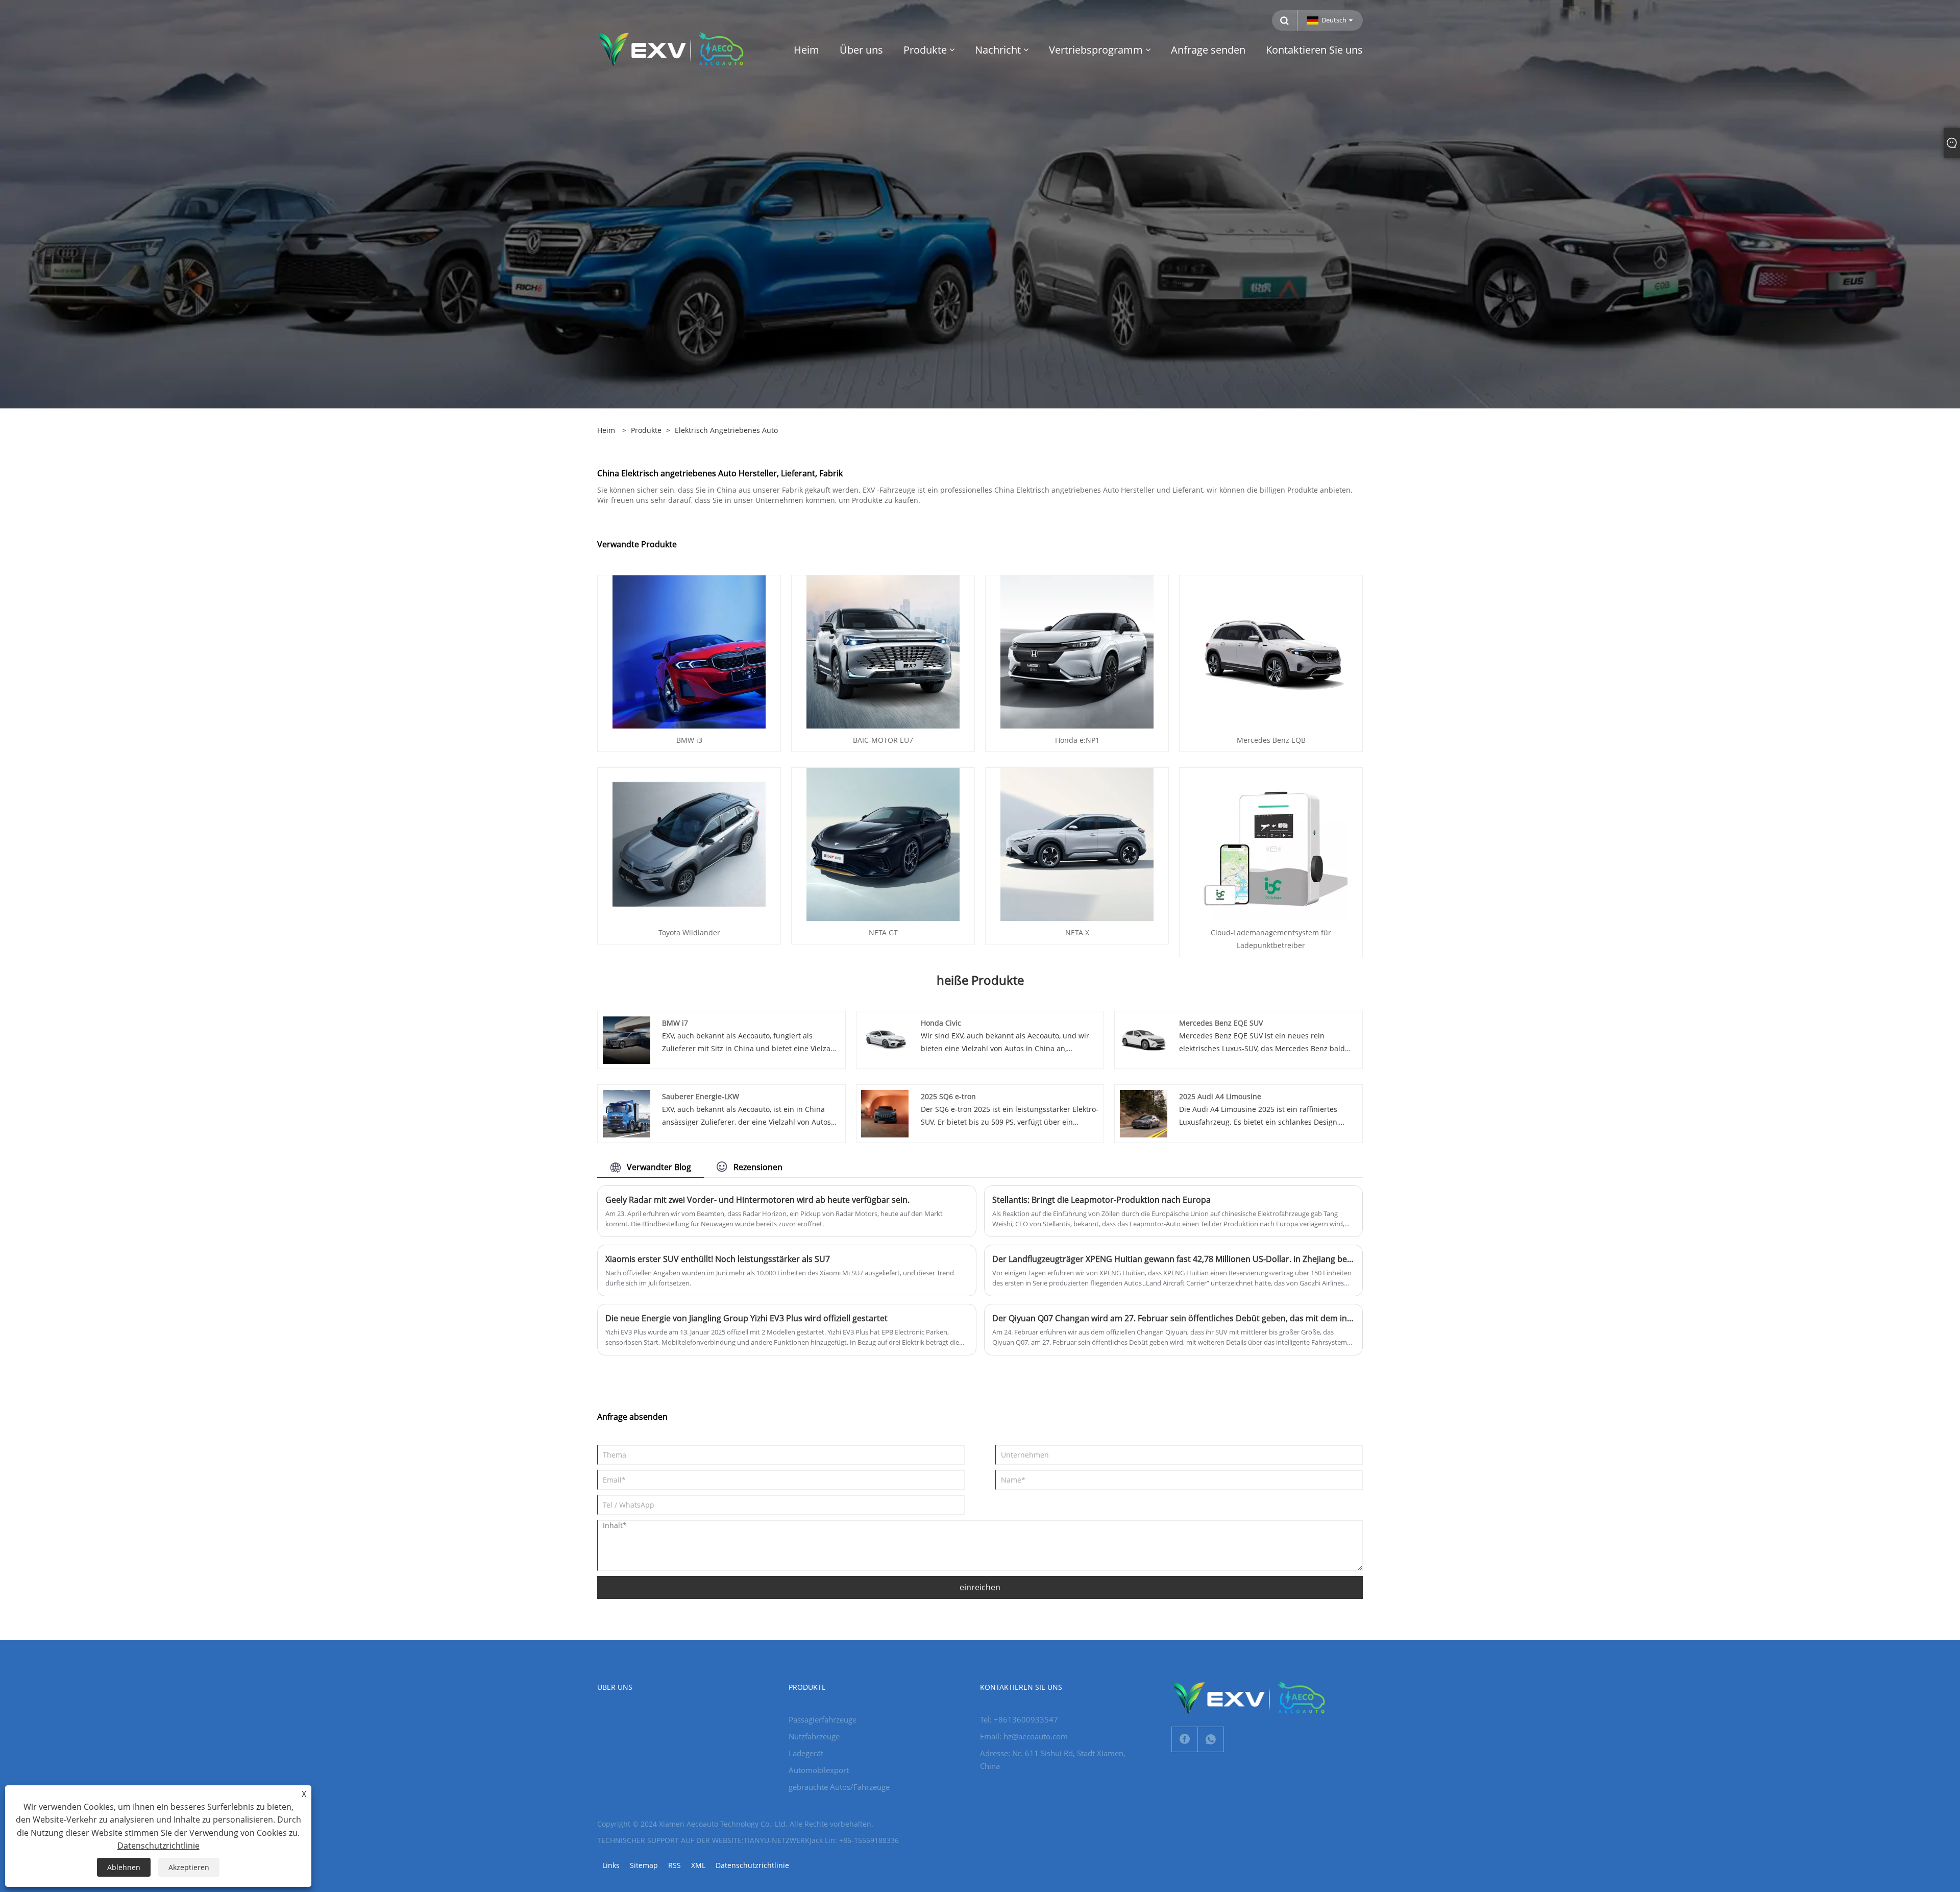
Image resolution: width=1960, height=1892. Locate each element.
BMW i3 (689, 740)
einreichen (980, 1587)
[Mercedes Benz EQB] (1271, 651)
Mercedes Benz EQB (1271, 740)
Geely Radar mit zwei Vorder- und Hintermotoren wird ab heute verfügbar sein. (757, 1200)
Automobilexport (819, 1770)
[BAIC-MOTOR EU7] (883, 651)
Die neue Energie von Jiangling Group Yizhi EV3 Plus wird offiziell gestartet (746, 1318)
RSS (675, 1865)
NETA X (1077, 932)
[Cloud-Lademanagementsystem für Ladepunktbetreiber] (1271, 844)
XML (698, 1865)
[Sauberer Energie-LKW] (627, 1113)
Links (611, 1865)
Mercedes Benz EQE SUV (1221, 1023)
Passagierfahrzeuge (823, 1719)
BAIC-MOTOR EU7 (883, 740)
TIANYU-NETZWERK (777, 1840)
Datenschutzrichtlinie (752, 1865)
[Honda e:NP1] (1077, 651)
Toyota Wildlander (689, 932)
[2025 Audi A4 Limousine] (1144, 1113)
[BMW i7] (627, 1039)
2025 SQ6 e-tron (948, 1096)
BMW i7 (675, 1023)
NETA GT (883, 932)
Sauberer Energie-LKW (701, 1096)
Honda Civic (941, 1023)
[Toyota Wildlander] (689, 844)
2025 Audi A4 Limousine (1220, 1096)
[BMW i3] (689, 651)
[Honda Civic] (885, 1039)
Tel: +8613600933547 (1019, 1719)
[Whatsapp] (1211, 1739)
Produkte (646, 430)
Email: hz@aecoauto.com (1024, 1736)
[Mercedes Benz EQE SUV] (1144, 1039)
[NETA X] (1077, 844)
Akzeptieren (189, 1867)
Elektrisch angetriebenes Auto (726, 430)
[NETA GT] (883, 844)
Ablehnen (124, 1867)
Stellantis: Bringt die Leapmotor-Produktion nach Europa (1101, 1200)
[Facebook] (1185, 1739)
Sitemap (644, 1865)
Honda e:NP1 (1077, 740)
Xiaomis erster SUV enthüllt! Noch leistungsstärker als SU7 (718, 1259)
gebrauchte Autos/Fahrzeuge (839, 1787)
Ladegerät (806, 1753)
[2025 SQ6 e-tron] (885, 1113)
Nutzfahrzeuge (814, 1736)
